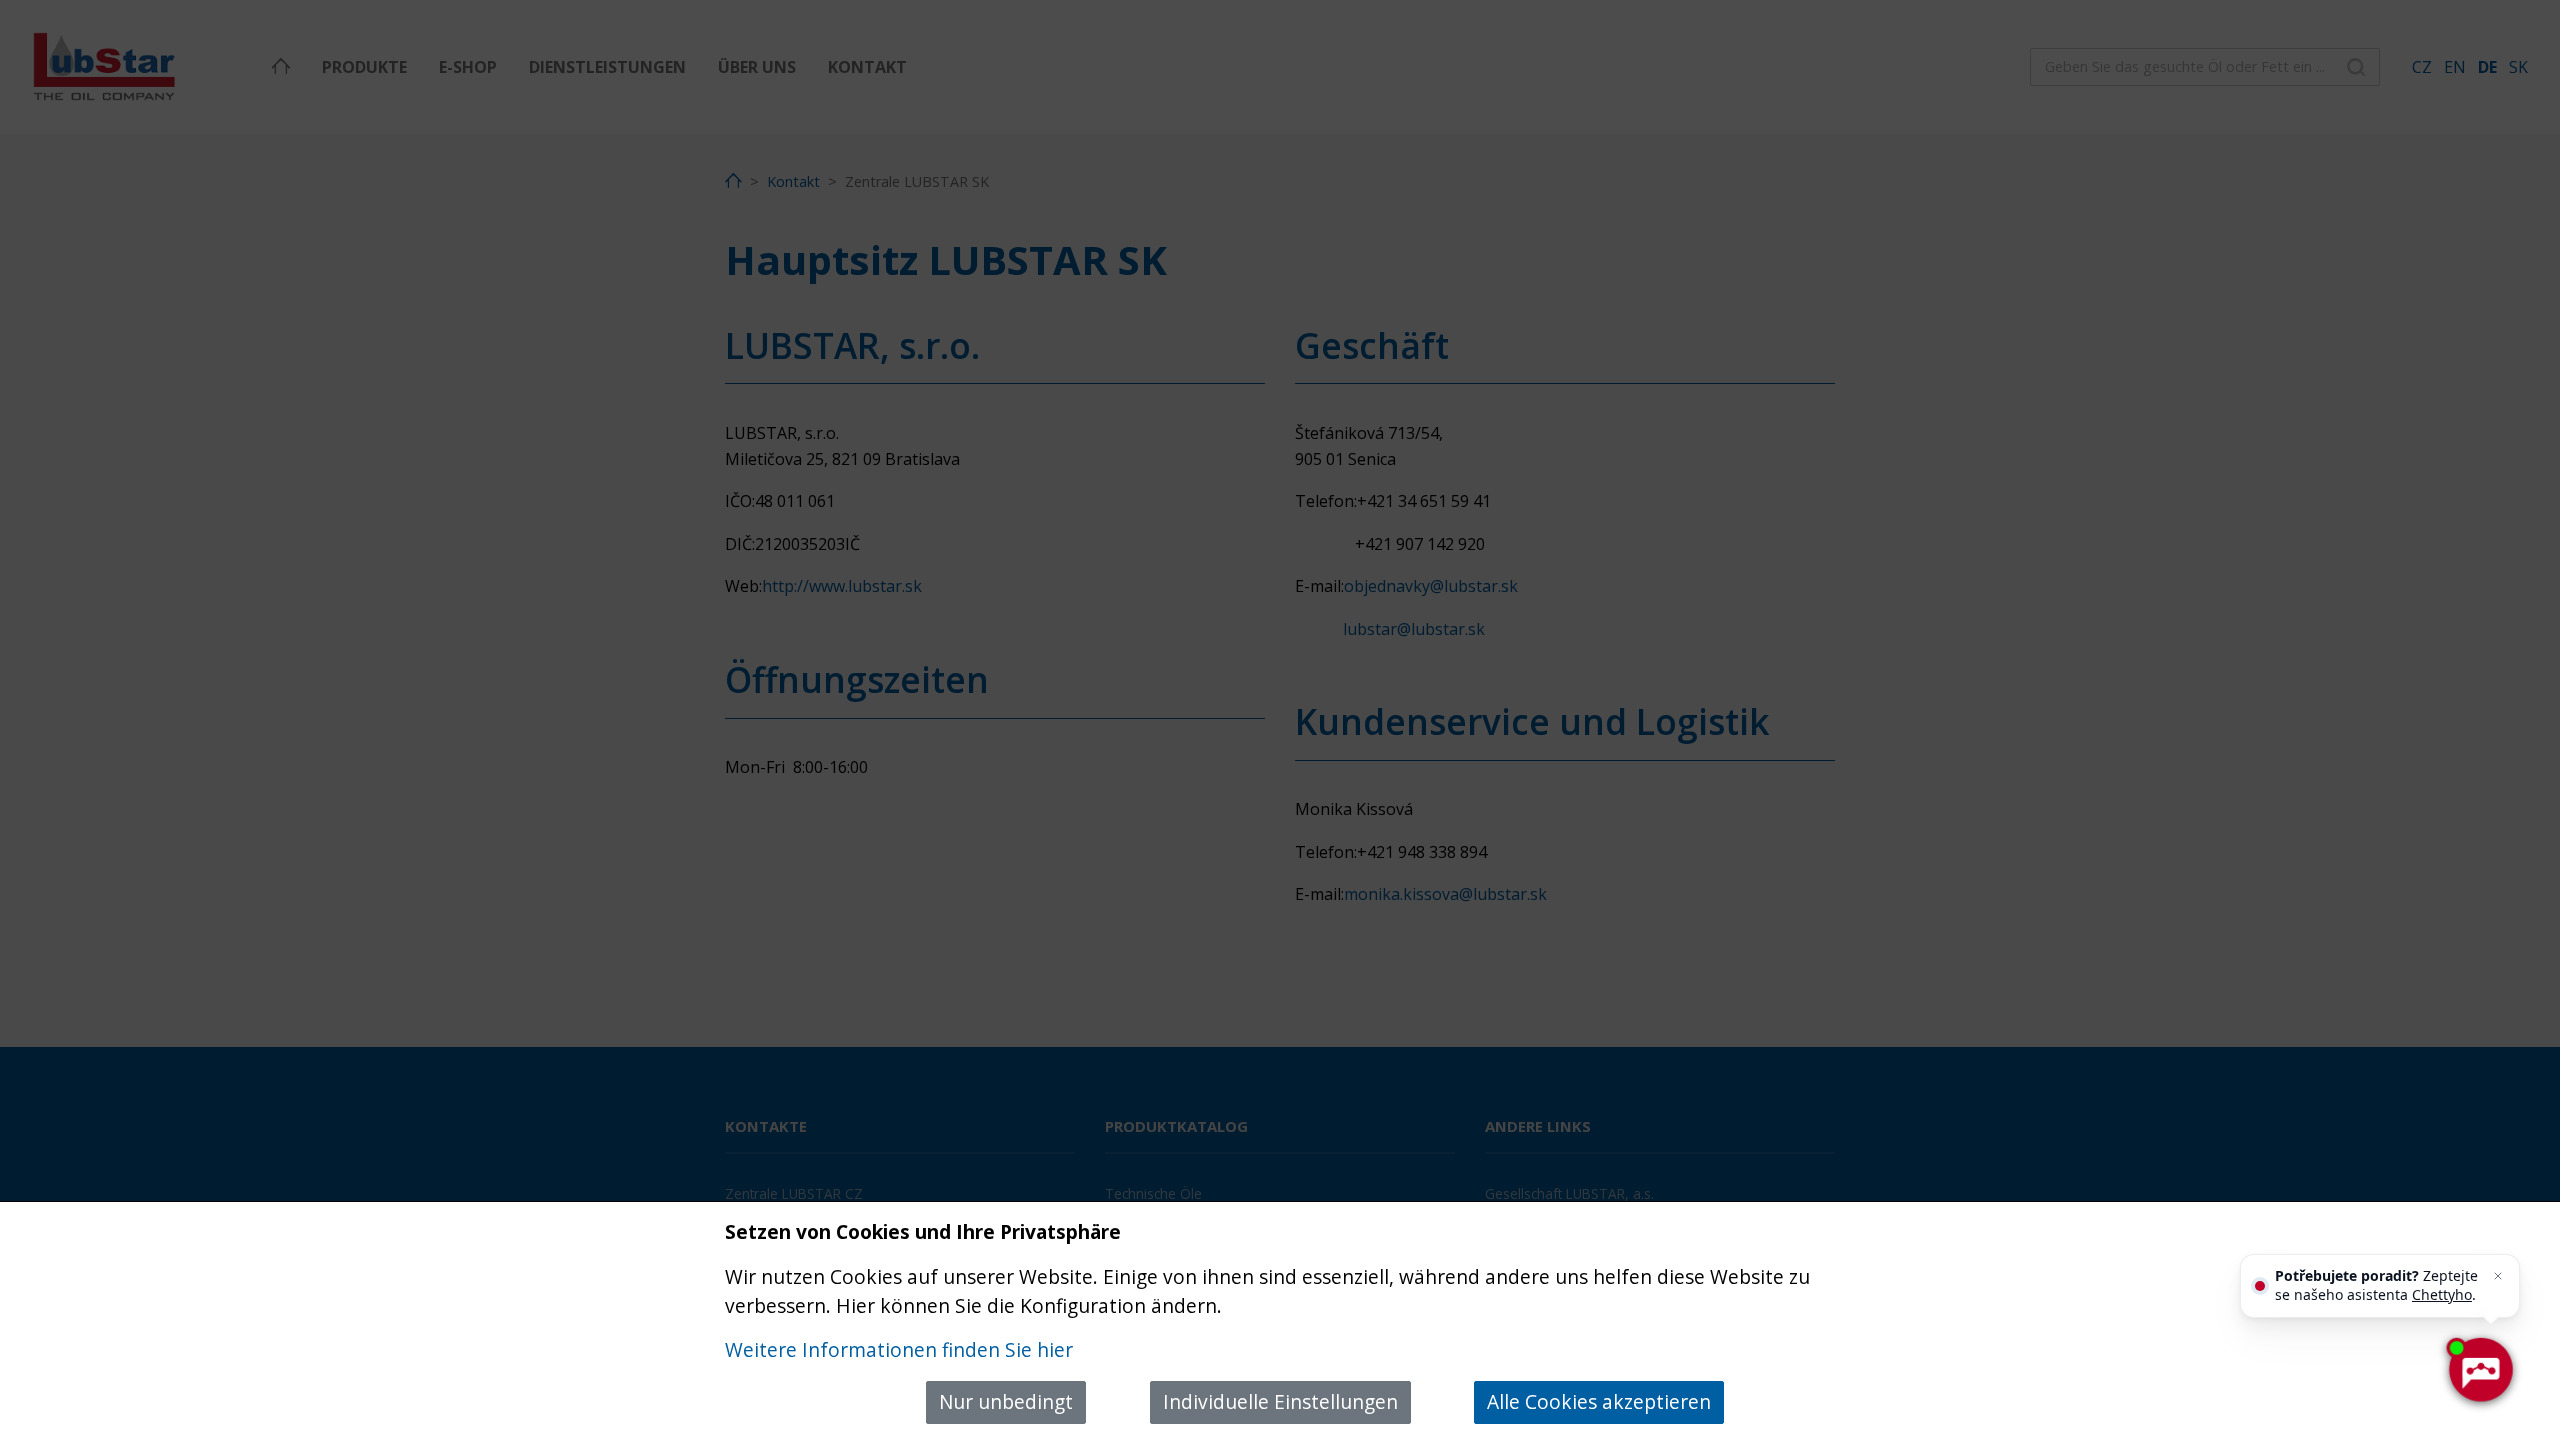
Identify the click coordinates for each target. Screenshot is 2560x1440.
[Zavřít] (2498, 1276)
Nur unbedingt (1006, 1401)
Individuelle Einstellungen (1280, 1401)
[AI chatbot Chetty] (2480, 1370)
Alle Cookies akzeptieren (1599, 1401)
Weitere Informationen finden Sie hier (899, 1349)
